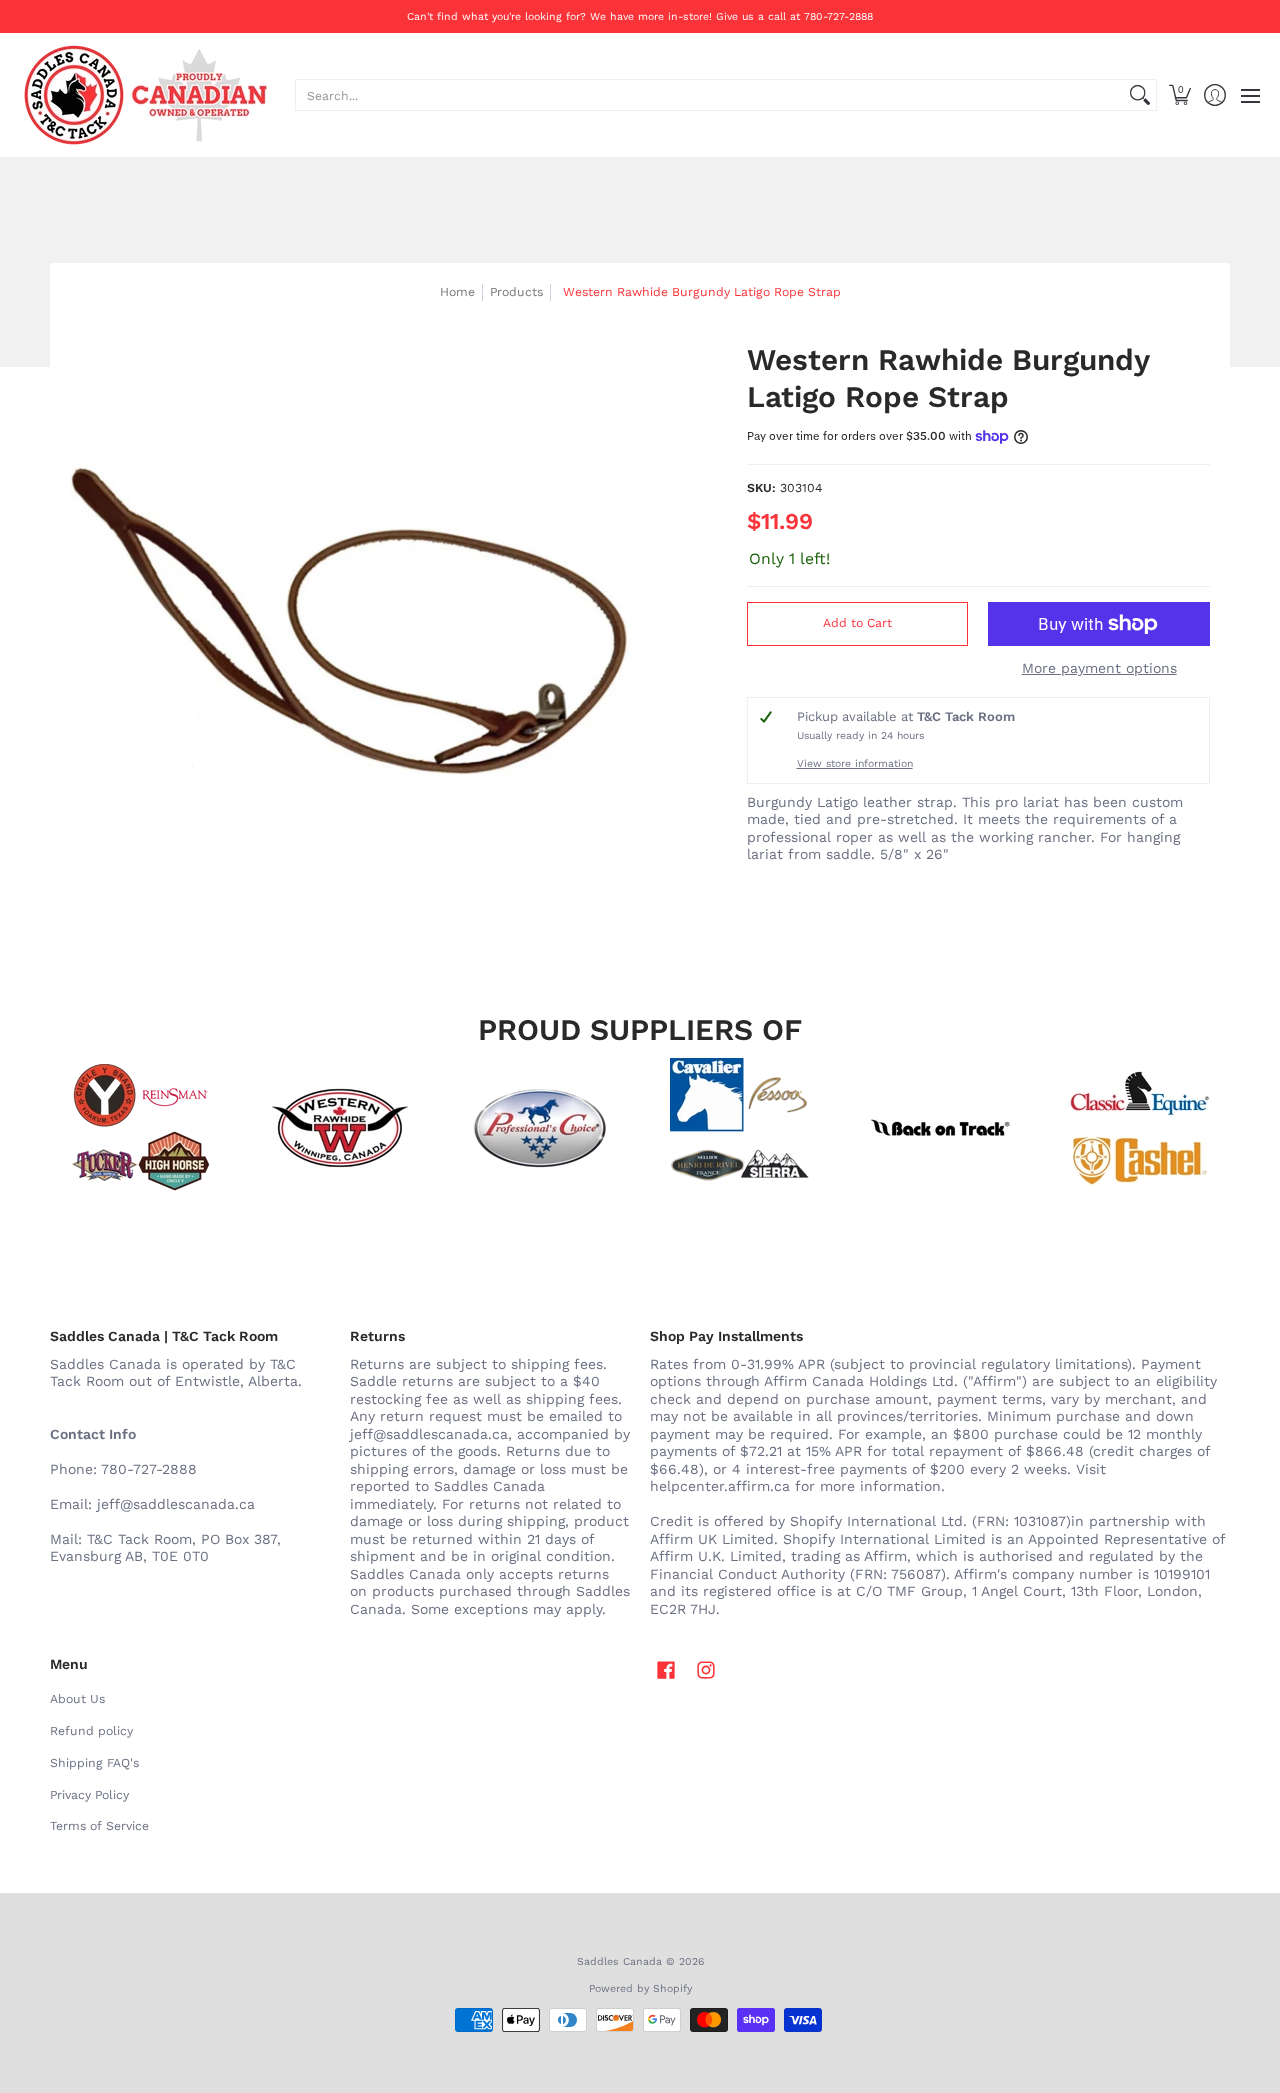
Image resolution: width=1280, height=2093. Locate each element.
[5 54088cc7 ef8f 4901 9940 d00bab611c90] (940, 1128)
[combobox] (710, 95)
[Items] (1140, 1128)
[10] (340, 1128)
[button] (1179, 95)
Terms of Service (99, 1826)
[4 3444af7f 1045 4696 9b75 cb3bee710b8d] (740, 1128)
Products (516, 292)
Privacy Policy (89, 1795)
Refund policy (91, 1731)
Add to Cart (857, 623)
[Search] (1140, 95)
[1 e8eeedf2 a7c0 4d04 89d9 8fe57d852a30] (540, 1128)
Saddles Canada (619, 1961)
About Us (77, 1699)
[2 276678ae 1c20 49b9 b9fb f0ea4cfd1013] (140, 1128)
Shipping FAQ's (94, 1763)
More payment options (1099, 668)
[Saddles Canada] (145, 95)
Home (457, 292)
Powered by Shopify (640, 1988)
